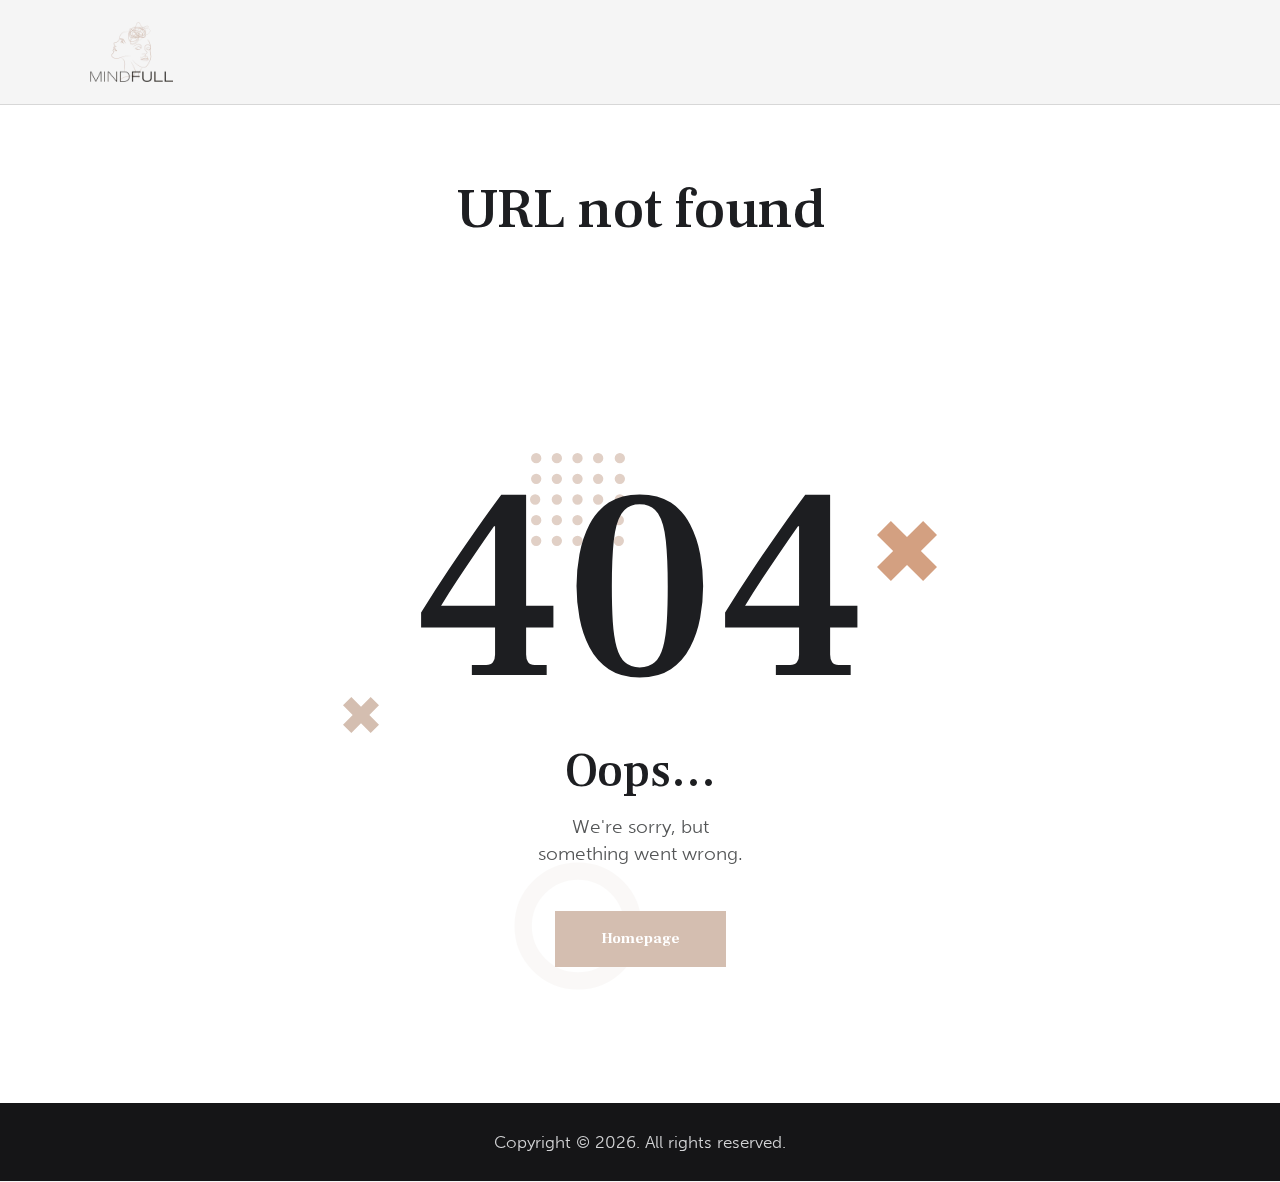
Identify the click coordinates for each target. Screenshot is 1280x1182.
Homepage (640, 938)
